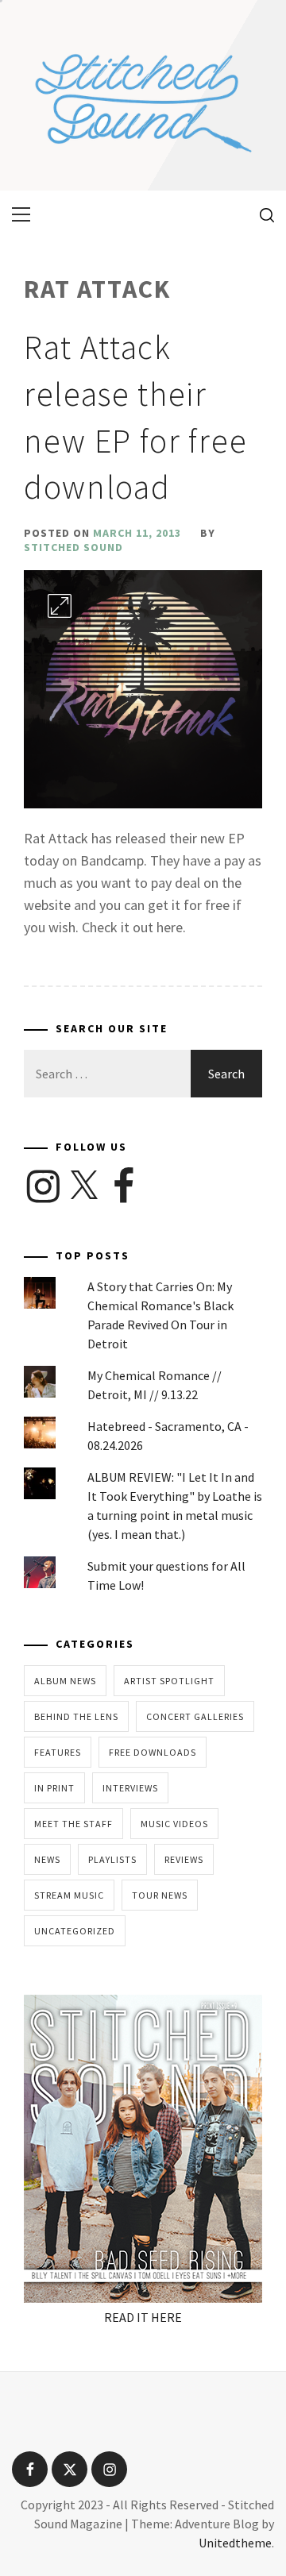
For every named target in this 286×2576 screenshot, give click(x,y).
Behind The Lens (76, 1716)
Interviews (130, 1788)
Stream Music (69, 1895)
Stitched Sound (73, 547)
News (47, 1859)
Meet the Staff (73, 1824)
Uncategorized (75, 1931)
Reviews (184, 1859)
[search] (261, 214)
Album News (65, 1681)
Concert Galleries (195, 1716)
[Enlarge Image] (60, 606)
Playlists (112, 1859)
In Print (54, 1788)
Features (58, 1752)
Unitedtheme (235, 2543)
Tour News (160, 1895)
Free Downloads (153, 1752)
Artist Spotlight (169, 1681)
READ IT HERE (143, 2317)
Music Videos (174, 1824)
